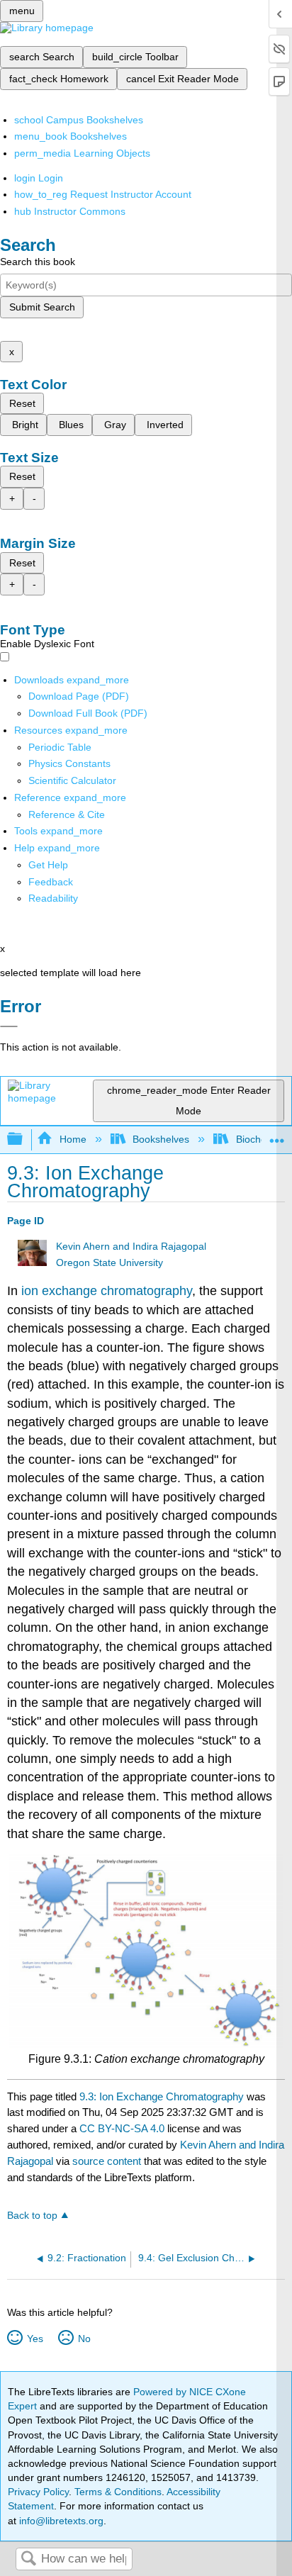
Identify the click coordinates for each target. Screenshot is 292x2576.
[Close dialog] (9, 1026)
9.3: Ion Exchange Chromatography (162, 2096)
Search (28, 2559)
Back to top (32, 2216)
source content (107, 2161)
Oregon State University (109, 1263)
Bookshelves (161, 1139)
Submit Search (42, 307)
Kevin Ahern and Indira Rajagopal (131, 1247)
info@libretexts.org (60, 2521)
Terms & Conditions (118, 2492)
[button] (51, 882)
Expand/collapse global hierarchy (24, 1139)
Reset (22, 403)
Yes (35, 2339)
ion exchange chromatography (107, 1291)
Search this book (38, 262)
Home (73, 1139)
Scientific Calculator (72, 780)
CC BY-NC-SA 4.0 (122, 2128)
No (84, 2339)
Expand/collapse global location (277, 1135)
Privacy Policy (38, 2492)
